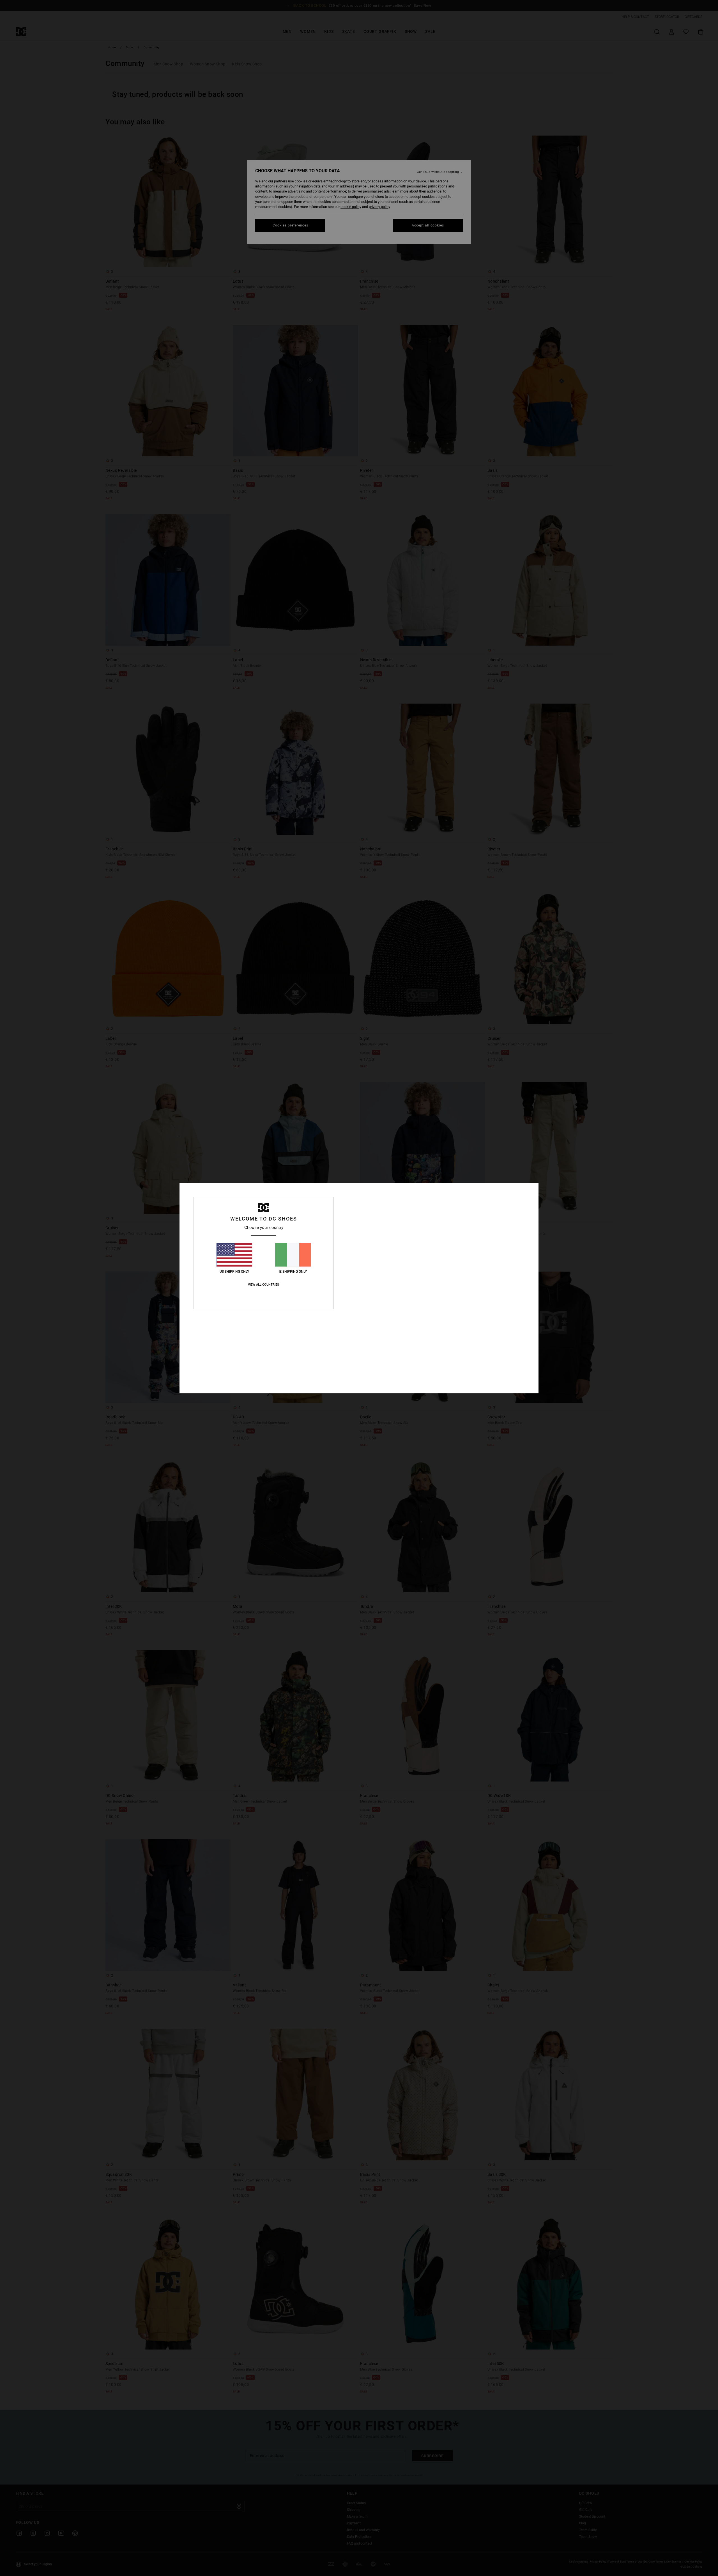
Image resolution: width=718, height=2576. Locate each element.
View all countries (264, 1285)
